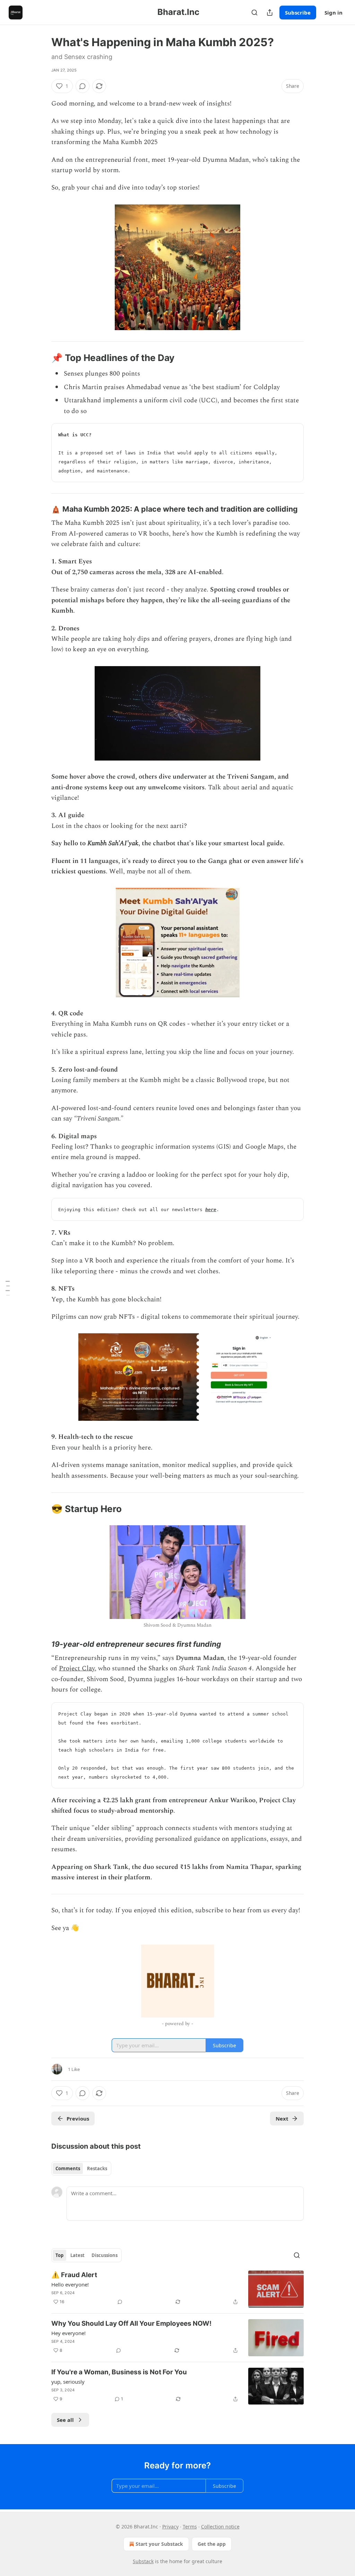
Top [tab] (59, 2255)
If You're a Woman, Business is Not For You (119, 2372)
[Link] (42, 358)
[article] (177, 2289)
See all (65, 2420)
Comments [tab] (68, 2168)
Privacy (170, 2527)
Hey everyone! (68, 2333)
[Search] (254, 12)
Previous (78, 2118)
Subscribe (298, 12)
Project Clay (77, 1668)
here (211, 1210)
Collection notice (220, 2527)
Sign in (334, 12)
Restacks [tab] (97, 2168)
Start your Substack (159, 2544)
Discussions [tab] (105, 2255)
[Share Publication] (270, 12)
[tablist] (81, 2168)
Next (282, 2118)
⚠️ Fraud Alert (74, 2275)
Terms (190, 2527)
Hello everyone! (70, 2284)
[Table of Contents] (8, 1288)
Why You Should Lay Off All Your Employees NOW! (131, 2323)
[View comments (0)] (83, 86)
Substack (143, 2561)
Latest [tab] (77, 2255)
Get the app (212, 2544)
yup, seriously (68, 2382)
